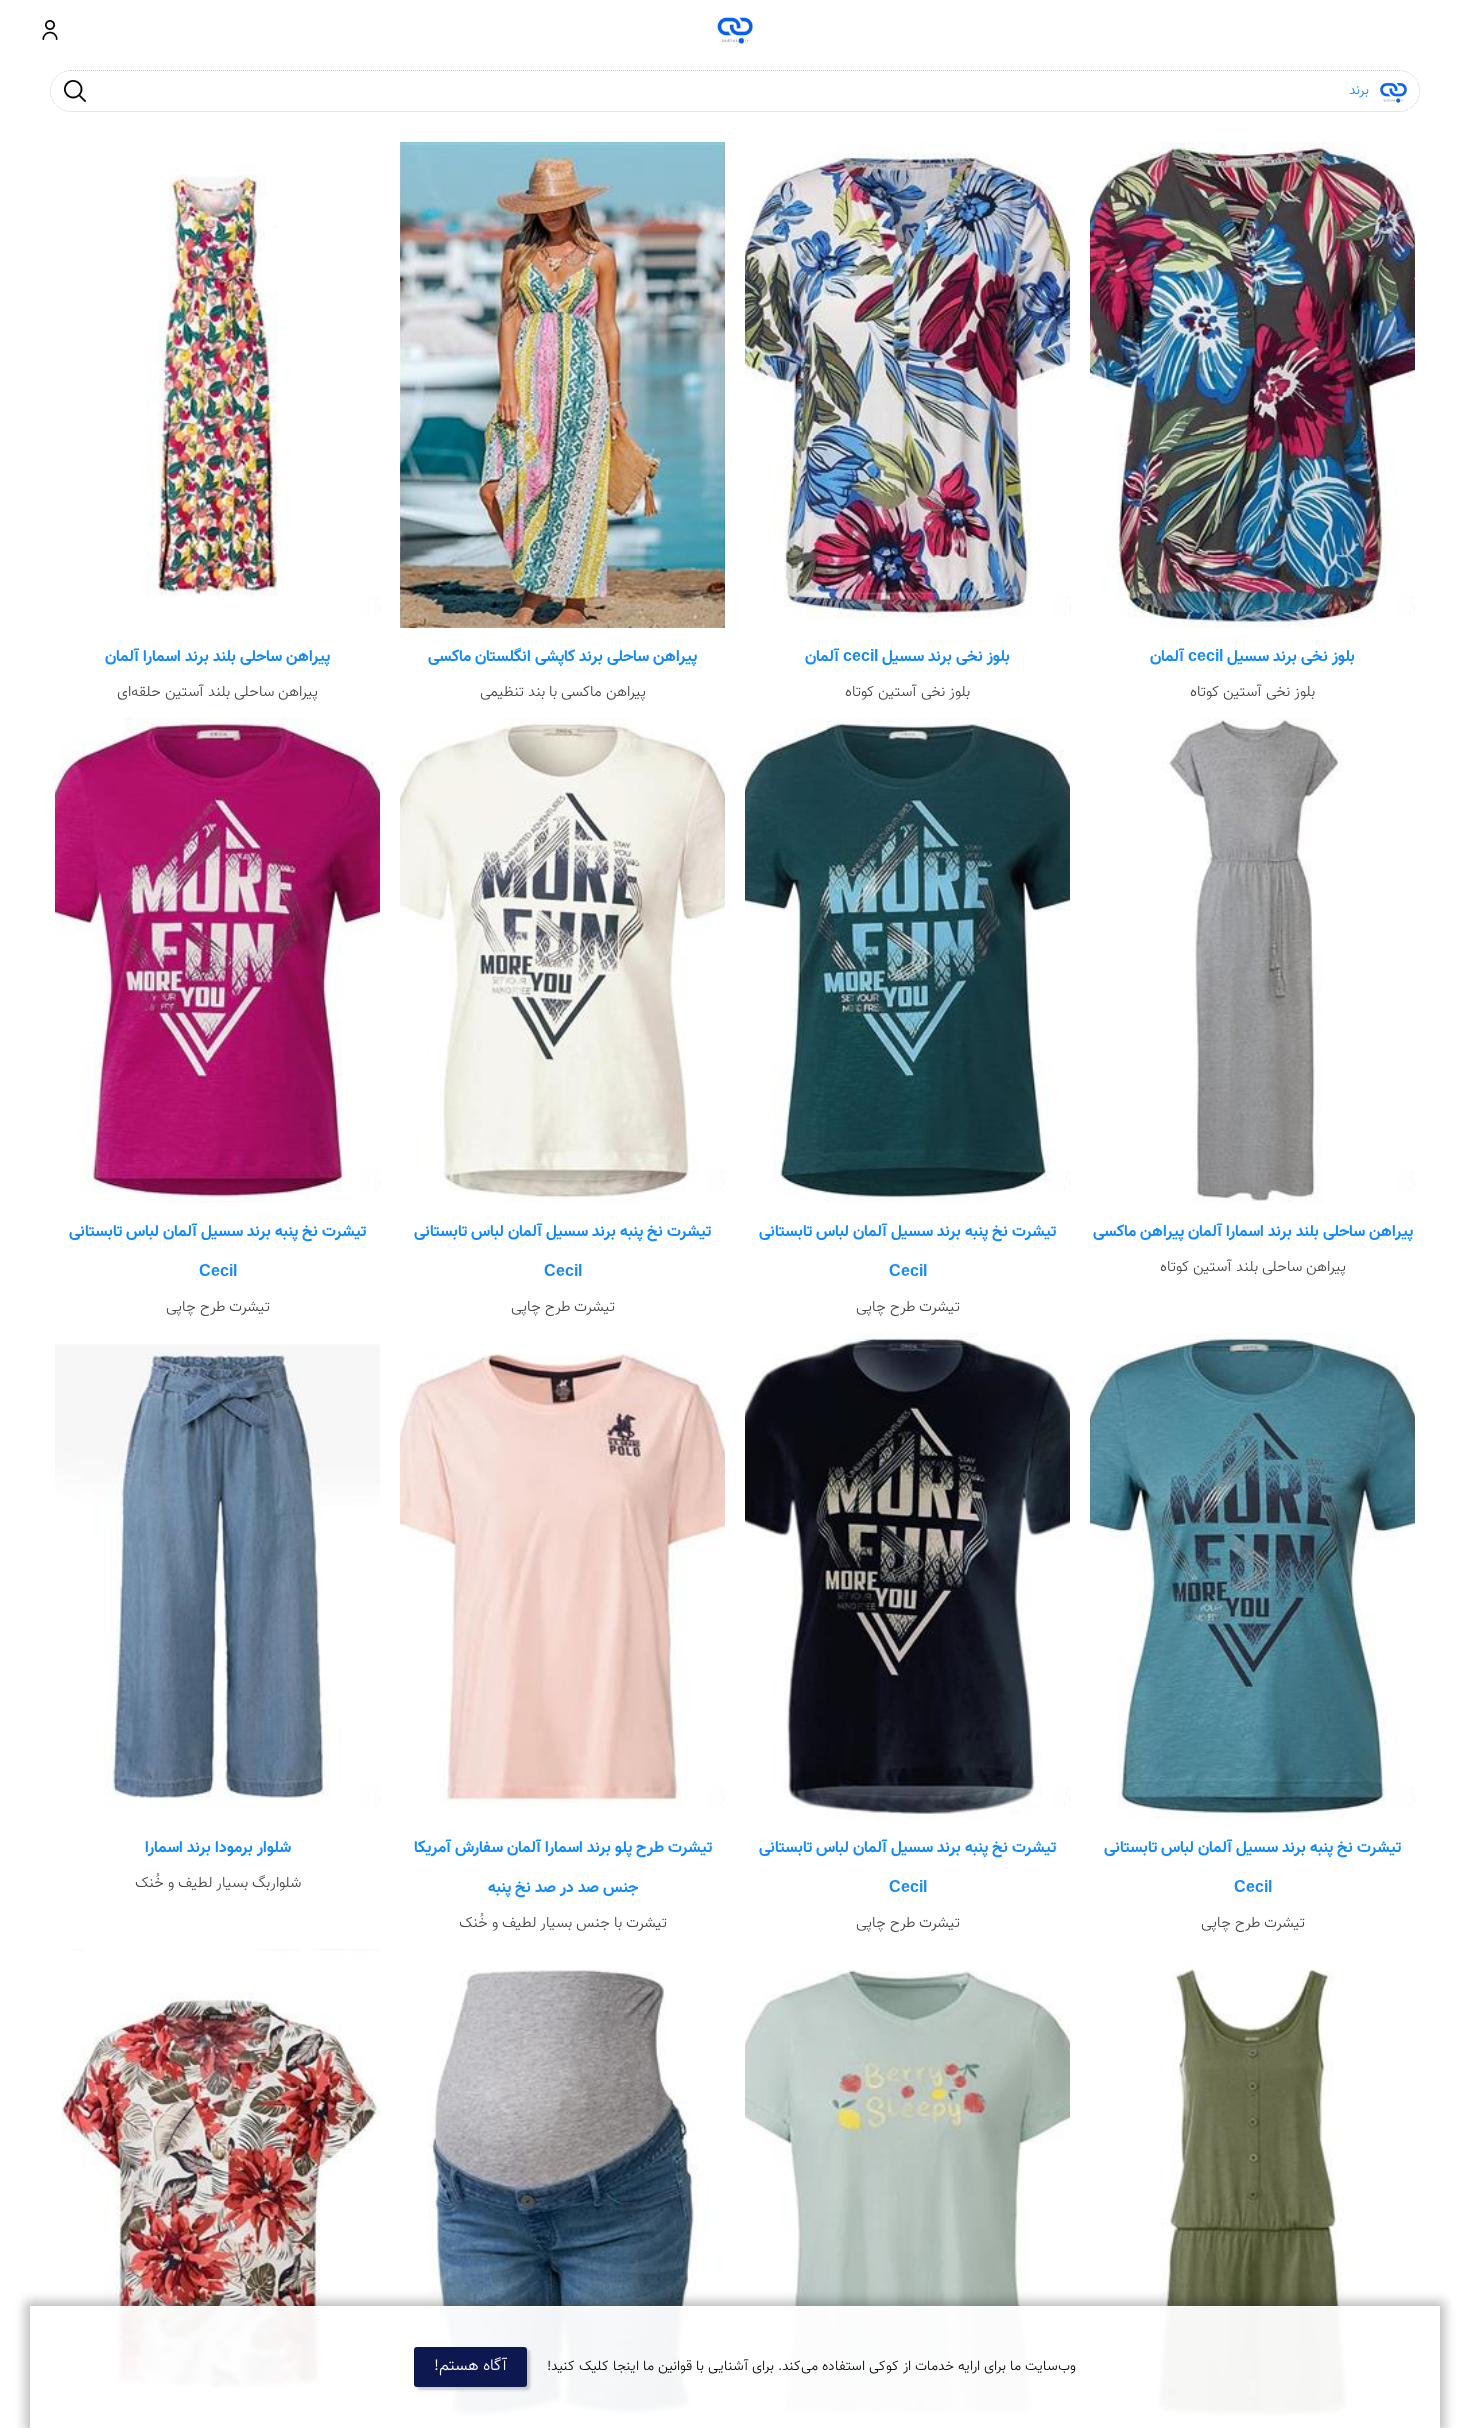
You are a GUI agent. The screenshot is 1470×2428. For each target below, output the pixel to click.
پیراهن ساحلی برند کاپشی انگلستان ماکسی (562, 657)
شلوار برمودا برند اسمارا (218, 1848)
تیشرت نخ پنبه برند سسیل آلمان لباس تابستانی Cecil (907, 1252)
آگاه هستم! (470, 2366)
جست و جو (75, 90)
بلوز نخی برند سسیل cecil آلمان (1252, 657)
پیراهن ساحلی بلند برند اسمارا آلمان (217, 657)
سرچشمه (735, 30)
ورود (50, 30)
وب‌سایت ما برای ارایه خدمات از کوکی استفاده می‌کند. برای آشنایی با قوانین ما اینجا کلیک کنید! (811, 2367)
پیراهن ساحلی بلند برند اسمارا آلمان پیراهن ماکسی (1253, 1232)
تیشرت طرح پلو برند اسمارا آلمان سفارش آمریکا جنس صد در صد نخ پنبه (563, 1868)
